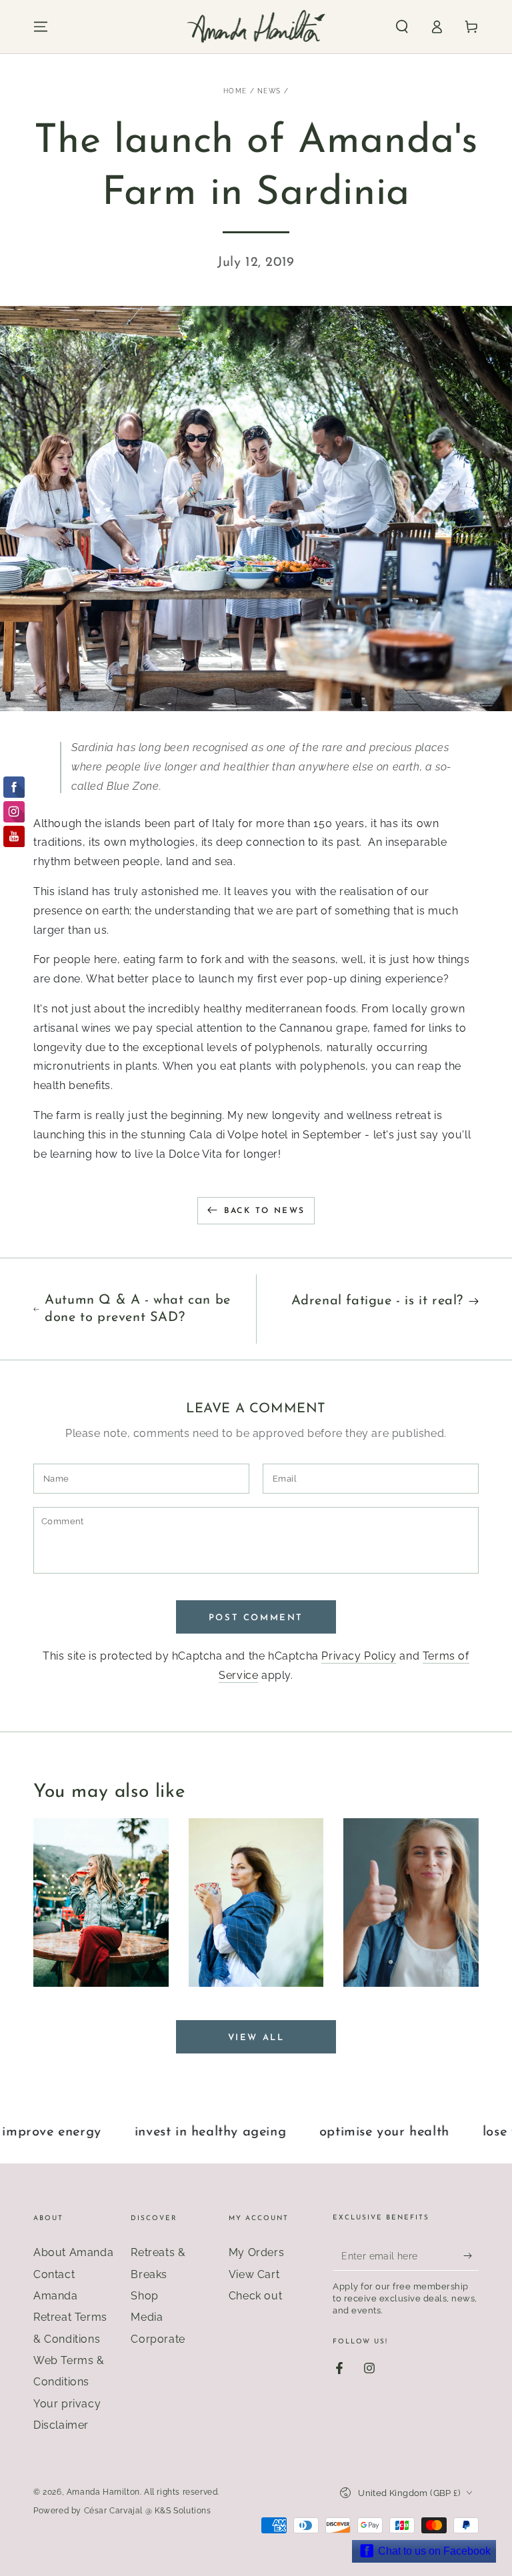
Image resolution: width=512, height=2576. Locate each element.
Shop (144, 2296)
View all (256, 2038)
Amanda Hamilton (103, 2492)
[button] (402, 27)
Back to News (265, 1211)
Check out (255, 2296)
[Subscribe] (471, 2255)
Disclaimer (61, 2425)
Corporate (158, 2339)
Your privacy (67, 2404)
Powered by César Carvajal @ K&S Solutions (122, 2511)
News (269, 91)
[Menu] (41, 27)
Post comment (256, 1618)
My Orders (256, 2252)
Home (235, 91)
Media (147, 2317)
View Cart (254, 2274)
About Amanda (73, 2252)
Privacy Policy (359, 1656)
